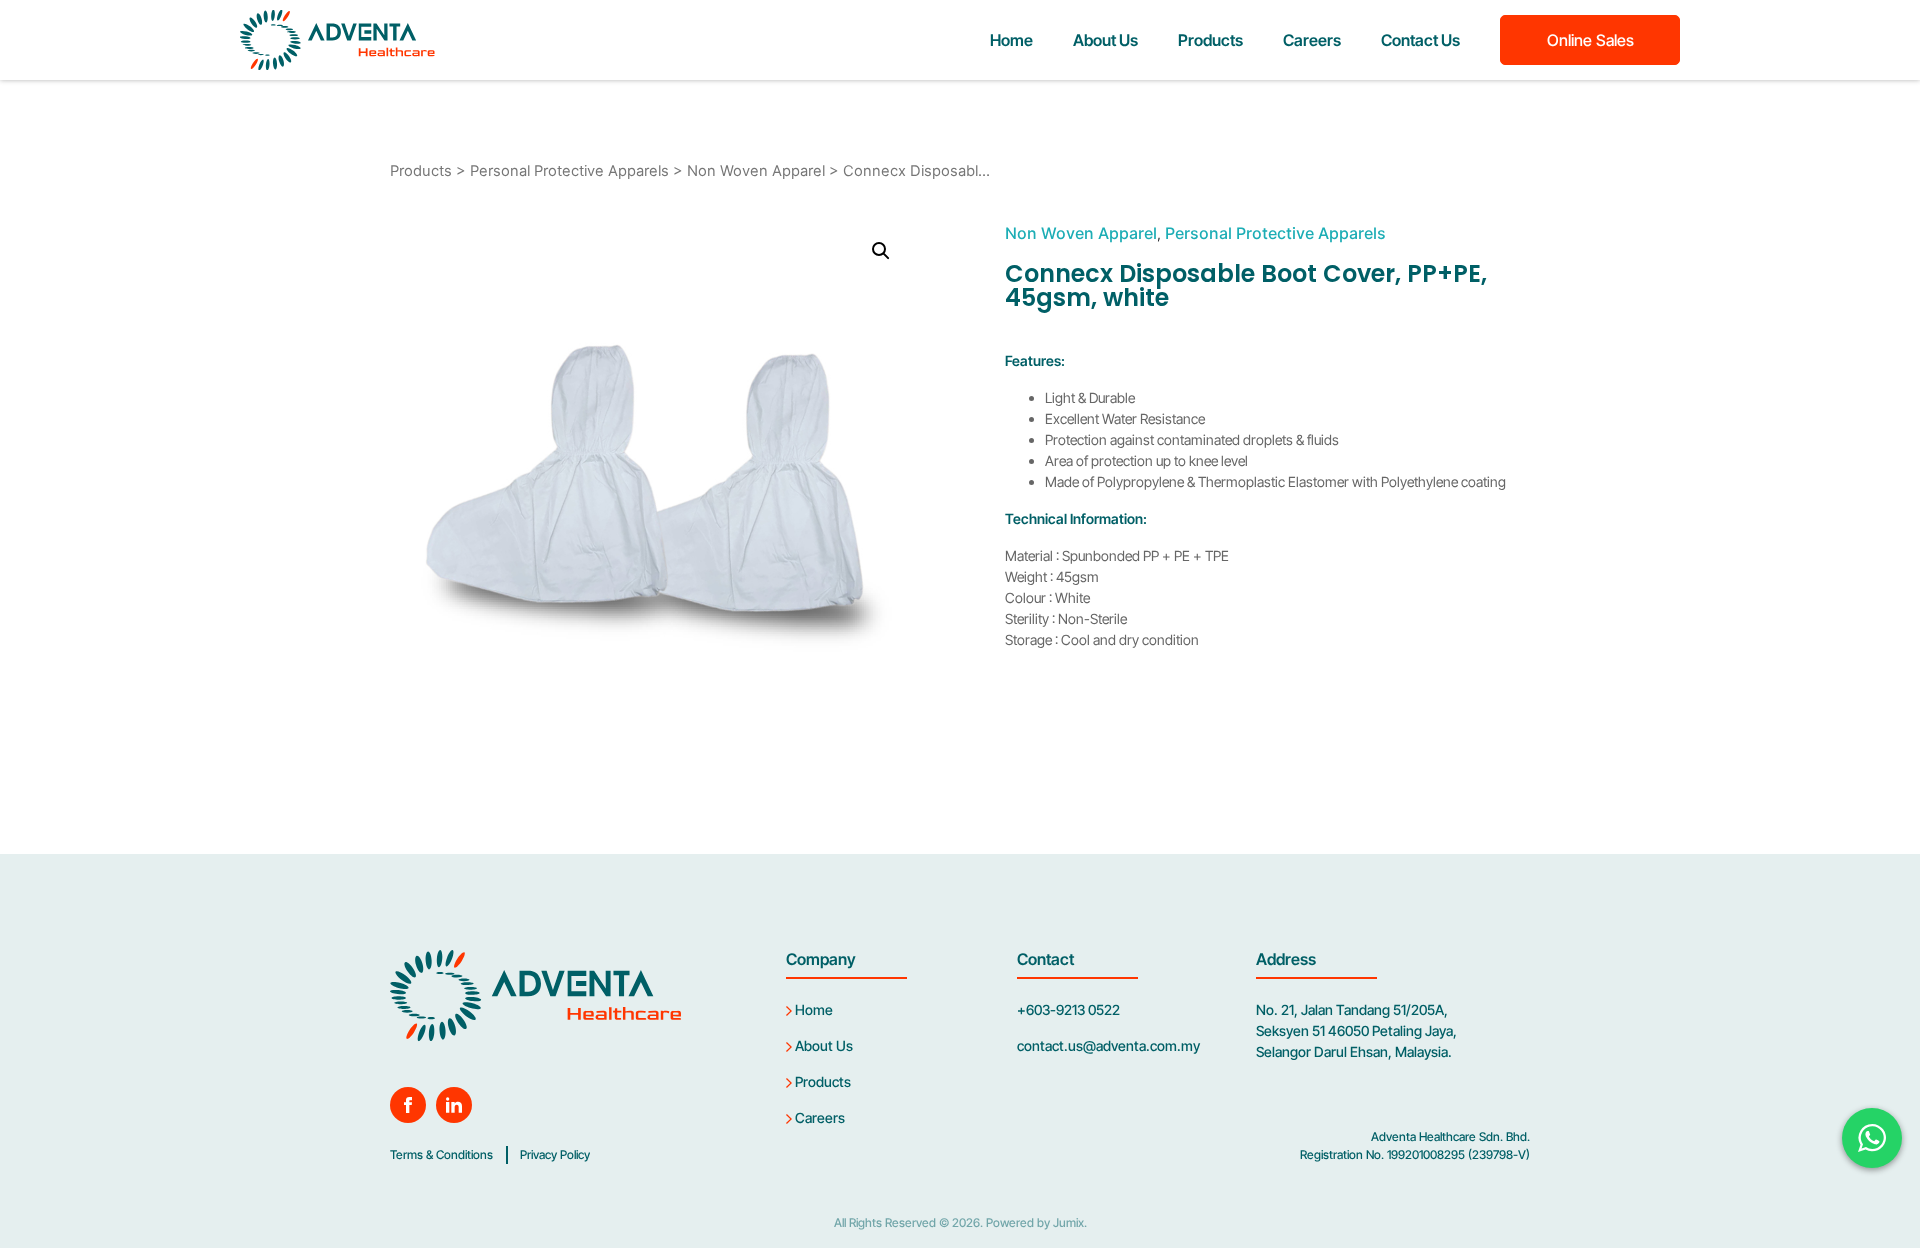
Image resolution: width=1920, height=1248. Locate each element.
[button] (881, 251)
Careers (1312, 40)
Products (1210, 40)
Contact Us (1420, 40)
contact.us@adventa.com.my (1108, 1045)
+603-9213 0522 (1068, 1009)
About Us (1105, 40)
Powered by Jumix (1035, 1222)
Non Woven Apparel (756, 171)
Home (1011, 40)
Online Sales (1590, 40)
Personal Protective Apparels (569, 171)
